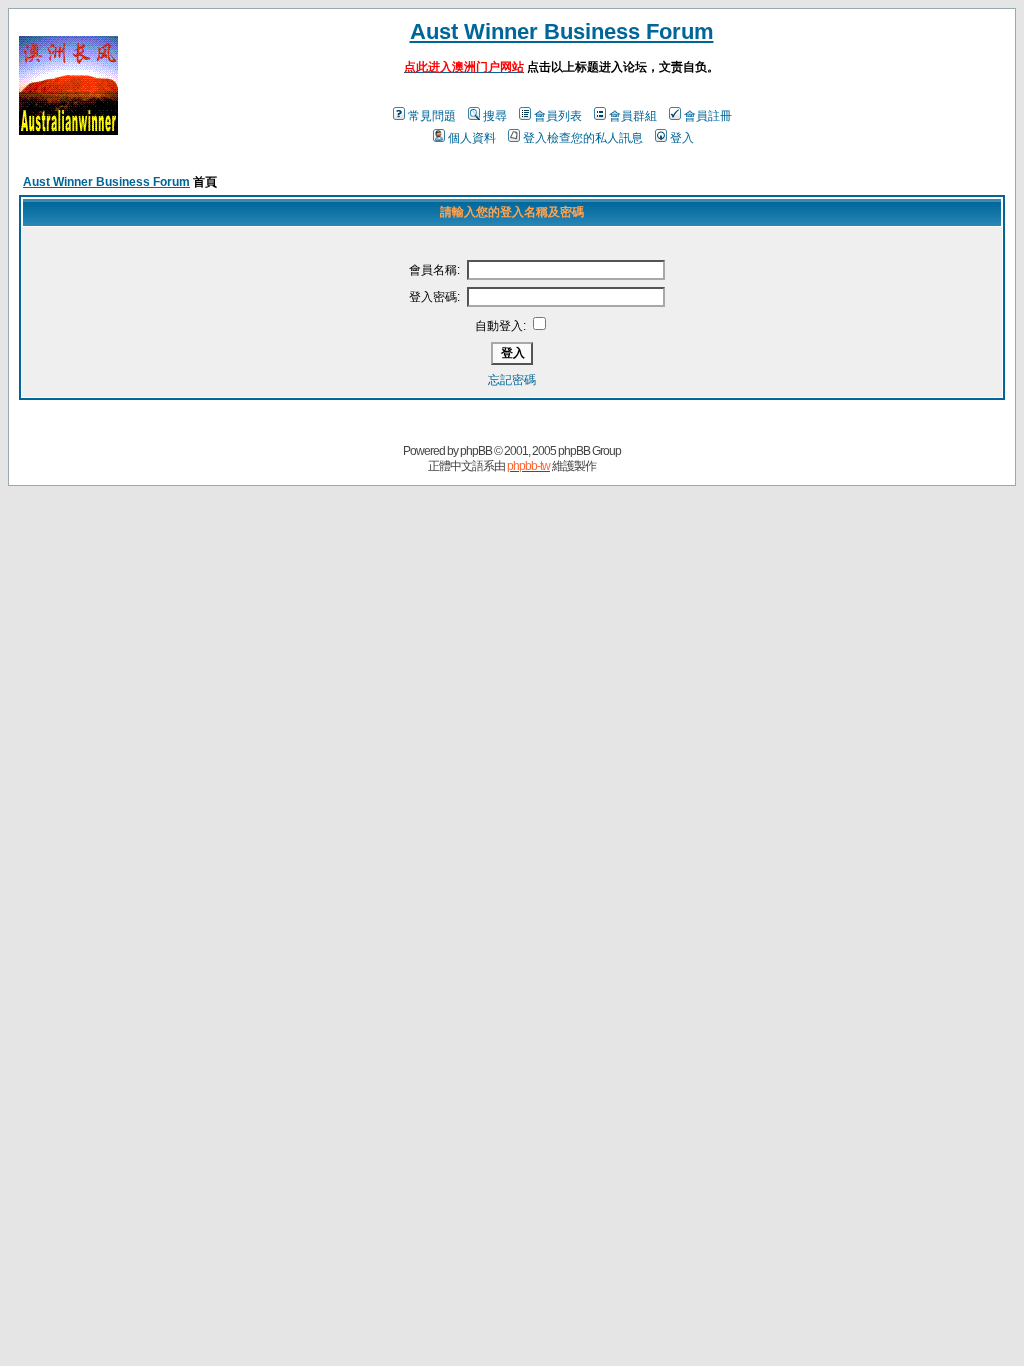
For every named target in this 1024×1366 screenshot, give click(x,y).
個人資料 (472, 138)
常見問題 (432, 116)
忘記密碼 (512, 380)
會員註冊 (708, 116)
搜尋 (495, 116)
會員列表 (558, 116)
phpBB (476, 451)
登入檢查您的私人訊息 (583, 138)
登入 (682, 138)
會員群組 (633, 116)
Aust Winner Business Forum (562, 31)
